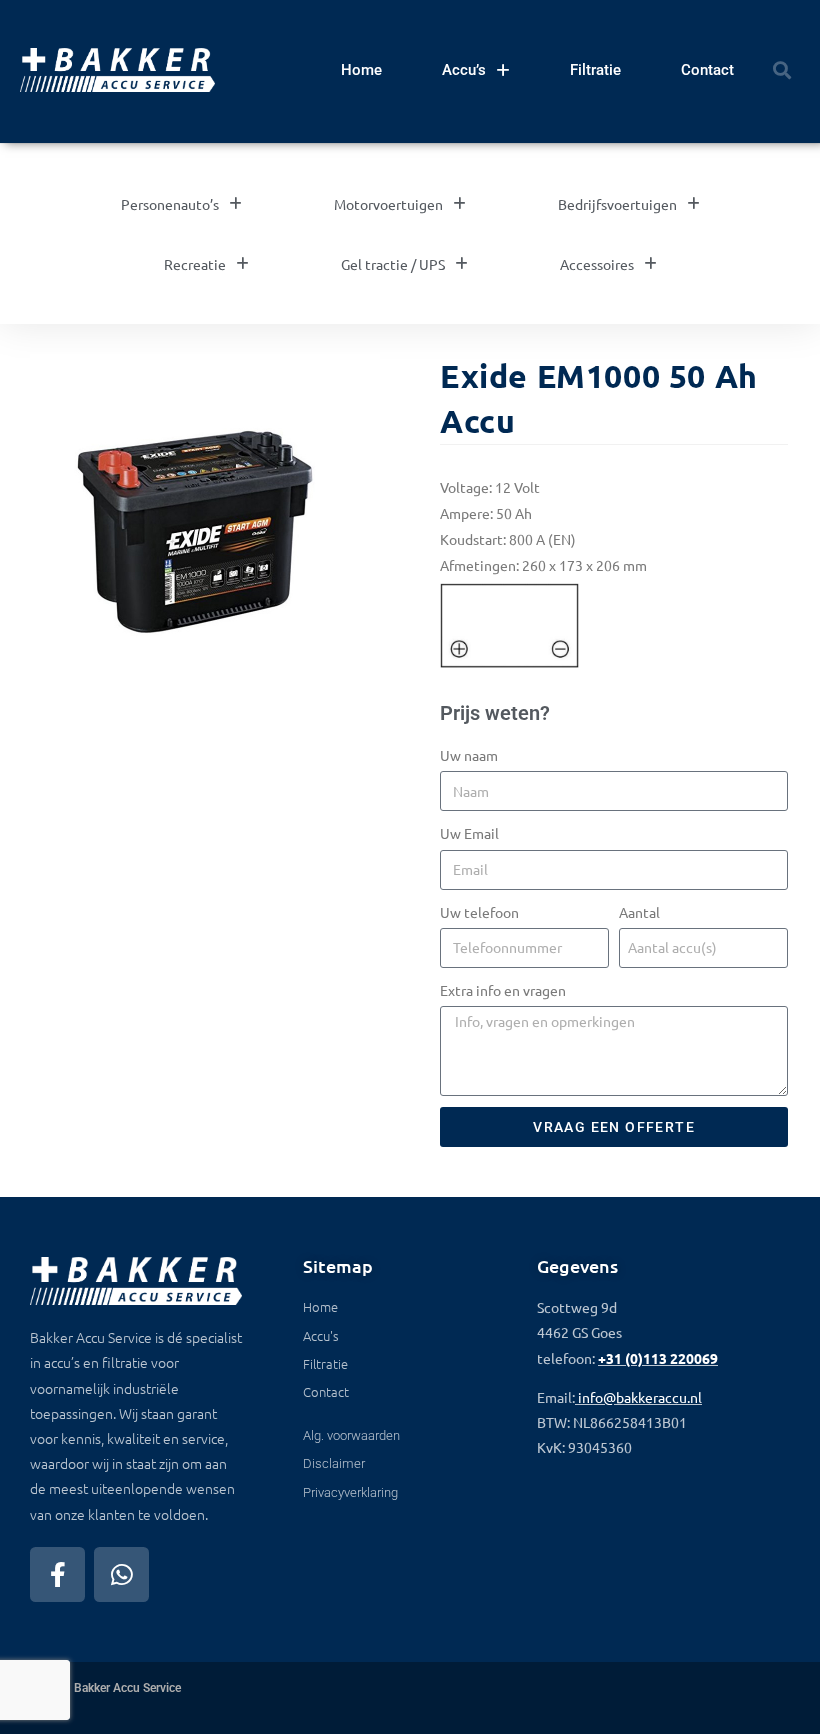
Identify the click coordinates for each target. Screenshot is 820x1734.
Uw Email (469, 833)
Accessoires (597, 264)
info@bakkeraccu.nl (640, 1397)
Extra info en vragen (503, 990)
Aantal (639, 912)
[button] (782, 70)
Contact (707, 70)
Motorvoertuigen (388, 204)
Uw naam (469, 755)
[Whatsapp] (121, 1574)
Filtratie (595, 70)
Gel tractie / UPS (393, 264)
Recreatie (195, 264)
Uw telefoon (479, 912)
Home (361, 70)
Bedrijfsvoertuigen (617, 204)
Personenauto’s (170, 204)
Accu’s (464, 70)
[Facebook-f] (57, 1574)
